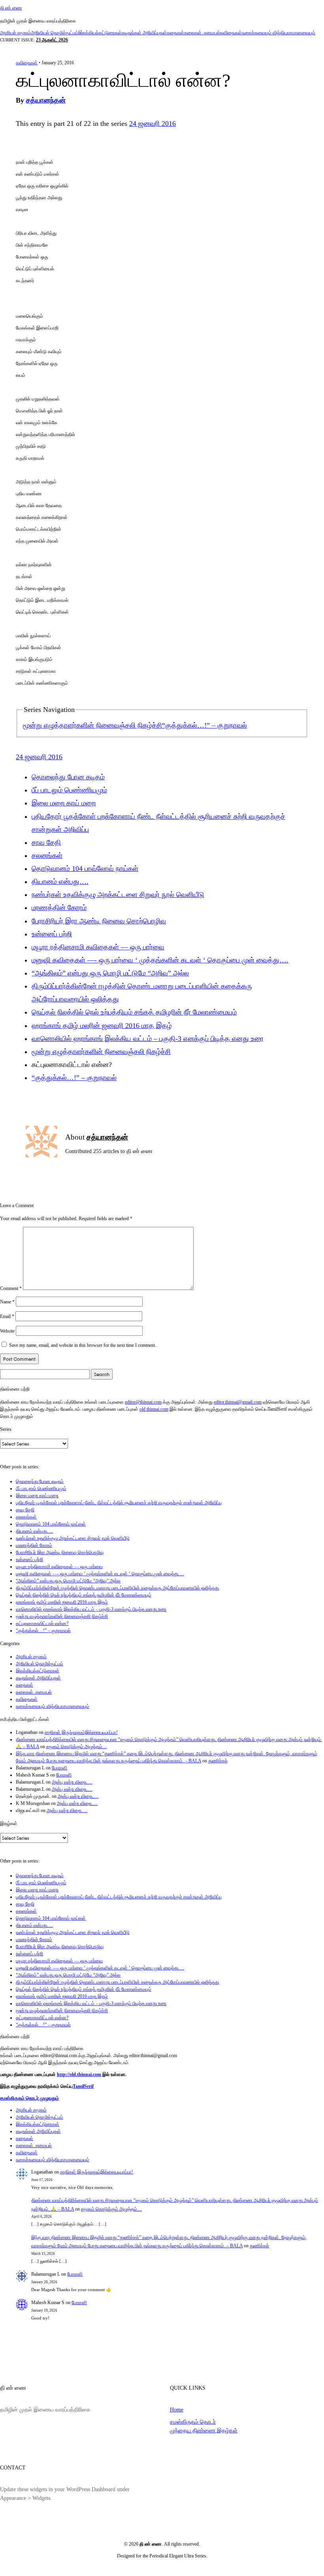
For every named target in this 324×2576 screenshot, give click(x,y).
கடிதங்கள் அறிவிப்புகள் (144, 33)
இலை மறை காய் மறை (64, 803)
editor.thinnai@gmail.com (238, 1402)
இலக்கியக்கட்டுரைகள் (100, 33)
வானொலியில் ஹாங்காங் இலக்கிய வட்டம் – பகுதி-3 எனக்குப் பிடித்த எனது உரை (148, 1039)
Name (7, 1302)
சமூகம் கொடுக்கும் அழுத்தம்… (77, 1747)
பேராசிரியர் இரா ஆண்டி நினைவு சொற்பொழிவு (99, 921)
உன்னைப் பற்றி (52, 934)
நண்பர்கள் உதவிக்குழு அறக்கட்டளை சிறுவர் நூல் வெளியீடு (118, 895)
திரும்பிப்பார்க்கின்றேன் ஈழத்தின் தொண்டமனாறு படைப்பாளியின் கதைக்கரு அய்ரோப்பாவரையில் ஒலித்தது (117, 1588)
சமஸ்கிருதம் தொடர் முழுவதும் (29, 2098)
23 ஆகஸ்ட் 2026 (52, 40)
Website (7, 1331)
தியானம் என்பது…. (60, 882)
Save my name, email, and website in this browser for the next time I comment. (83, 1345)
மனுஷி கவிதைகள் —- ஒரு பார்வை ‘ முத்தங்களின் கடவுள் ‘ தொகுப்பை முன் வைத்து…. (160, 960)
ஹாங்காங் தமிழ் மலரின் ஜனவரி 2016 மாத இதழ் (102, 1026)
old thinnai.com (154, 1409)
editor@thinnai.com (143, 1402)
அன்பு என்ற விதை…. (72, 1782)
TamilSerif (83, 2086)
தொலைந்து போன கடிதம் (68, 777)
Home (177, 2409)
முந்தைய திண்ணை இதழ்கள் (204, 2430)
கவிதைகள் (231, 33)
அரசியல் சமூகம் (15, 33)
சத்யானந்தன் (46, 100)
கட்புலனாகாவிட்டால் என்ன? (42, 1623)
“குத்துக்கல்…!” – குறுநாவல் (204, 725)
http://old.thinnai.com (79, 2074)
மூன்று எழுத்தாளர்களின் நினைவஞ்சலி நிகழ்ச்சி (92, 725)
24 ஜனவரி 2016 (153, 124)
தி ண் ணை (11, 8)
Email (7, 1316)
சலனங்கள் (47, 856)
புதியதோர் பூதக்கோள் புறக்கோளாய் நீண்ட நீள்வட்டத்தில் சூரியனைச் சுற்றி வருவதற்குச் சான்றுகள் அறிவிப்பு (119, 1503)
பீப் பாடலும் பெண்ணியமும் (69, 790)
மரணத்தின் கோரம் (59, 908)
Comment (11, 1288)
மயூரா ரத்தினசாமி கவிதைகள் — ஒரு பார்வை (98, 947)
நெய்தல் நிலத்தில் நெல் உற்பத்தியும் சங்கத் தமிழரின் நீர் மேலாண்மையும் (134, 1012)
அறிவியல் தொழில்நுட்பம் (55, 33)
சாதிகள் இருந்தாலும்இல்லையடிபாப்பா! (81, 1732)
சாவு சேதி (46, 842)
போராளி (59, 1768)
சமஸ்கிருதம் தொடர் (193, 2422)
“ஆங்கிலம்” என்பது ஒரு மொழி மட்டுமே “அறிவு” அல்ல (110, 973)
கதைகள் (175, 33)
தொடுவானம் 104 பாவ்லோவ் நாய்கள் (85, 869)
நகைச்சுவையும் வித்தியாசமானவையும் (279, 33)
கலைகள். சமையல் (202, 33)
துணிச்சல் (218, 1761)
